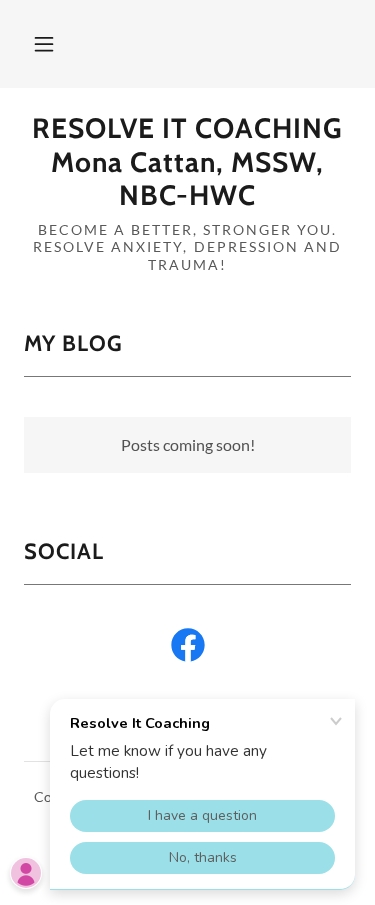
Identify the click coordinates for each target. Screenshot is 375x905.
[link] (187, 162)
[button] (44, 44)
